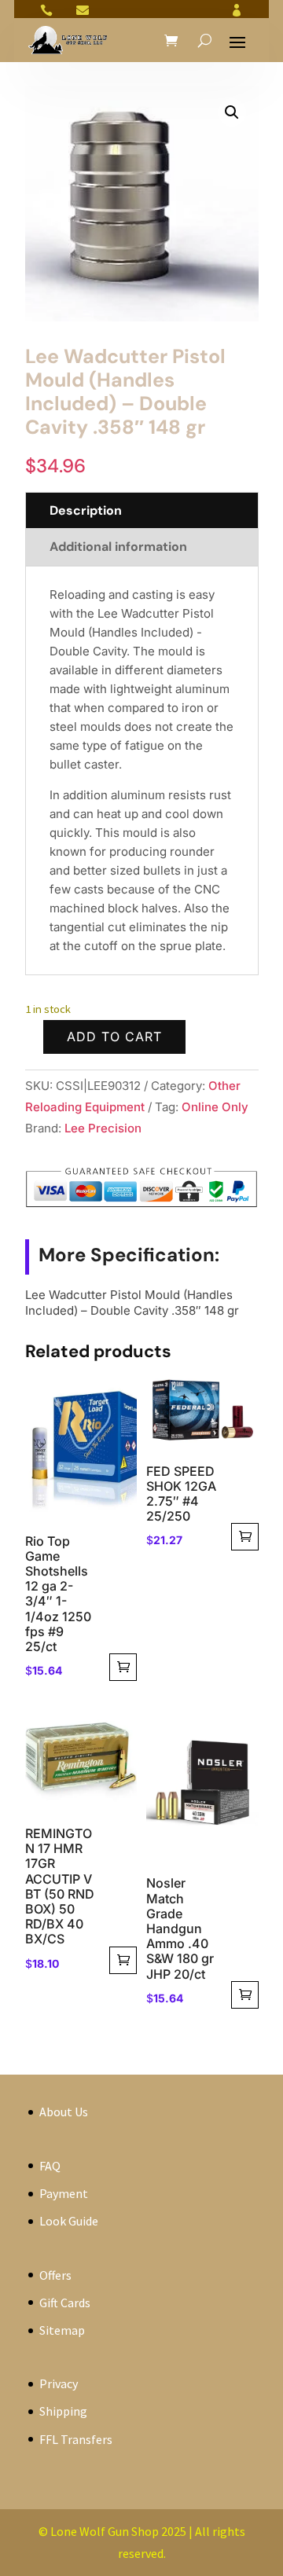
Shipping (63, 2411)
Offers (55, 2275)
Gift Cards (65, 2303)
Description (86, 510)
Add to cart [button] (123, 1667)
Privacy (59, 2383)
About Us (64, 2112)
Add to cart (114, 1037)
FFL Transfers (76, 2439)
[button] (232, 112)
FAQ (50, 2166)
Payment (64, 2193)
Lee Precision (103, 1128)
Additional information (118, 547)
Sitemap (62, 2330)
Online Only (215, 1107)
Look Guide (69, 2221)
